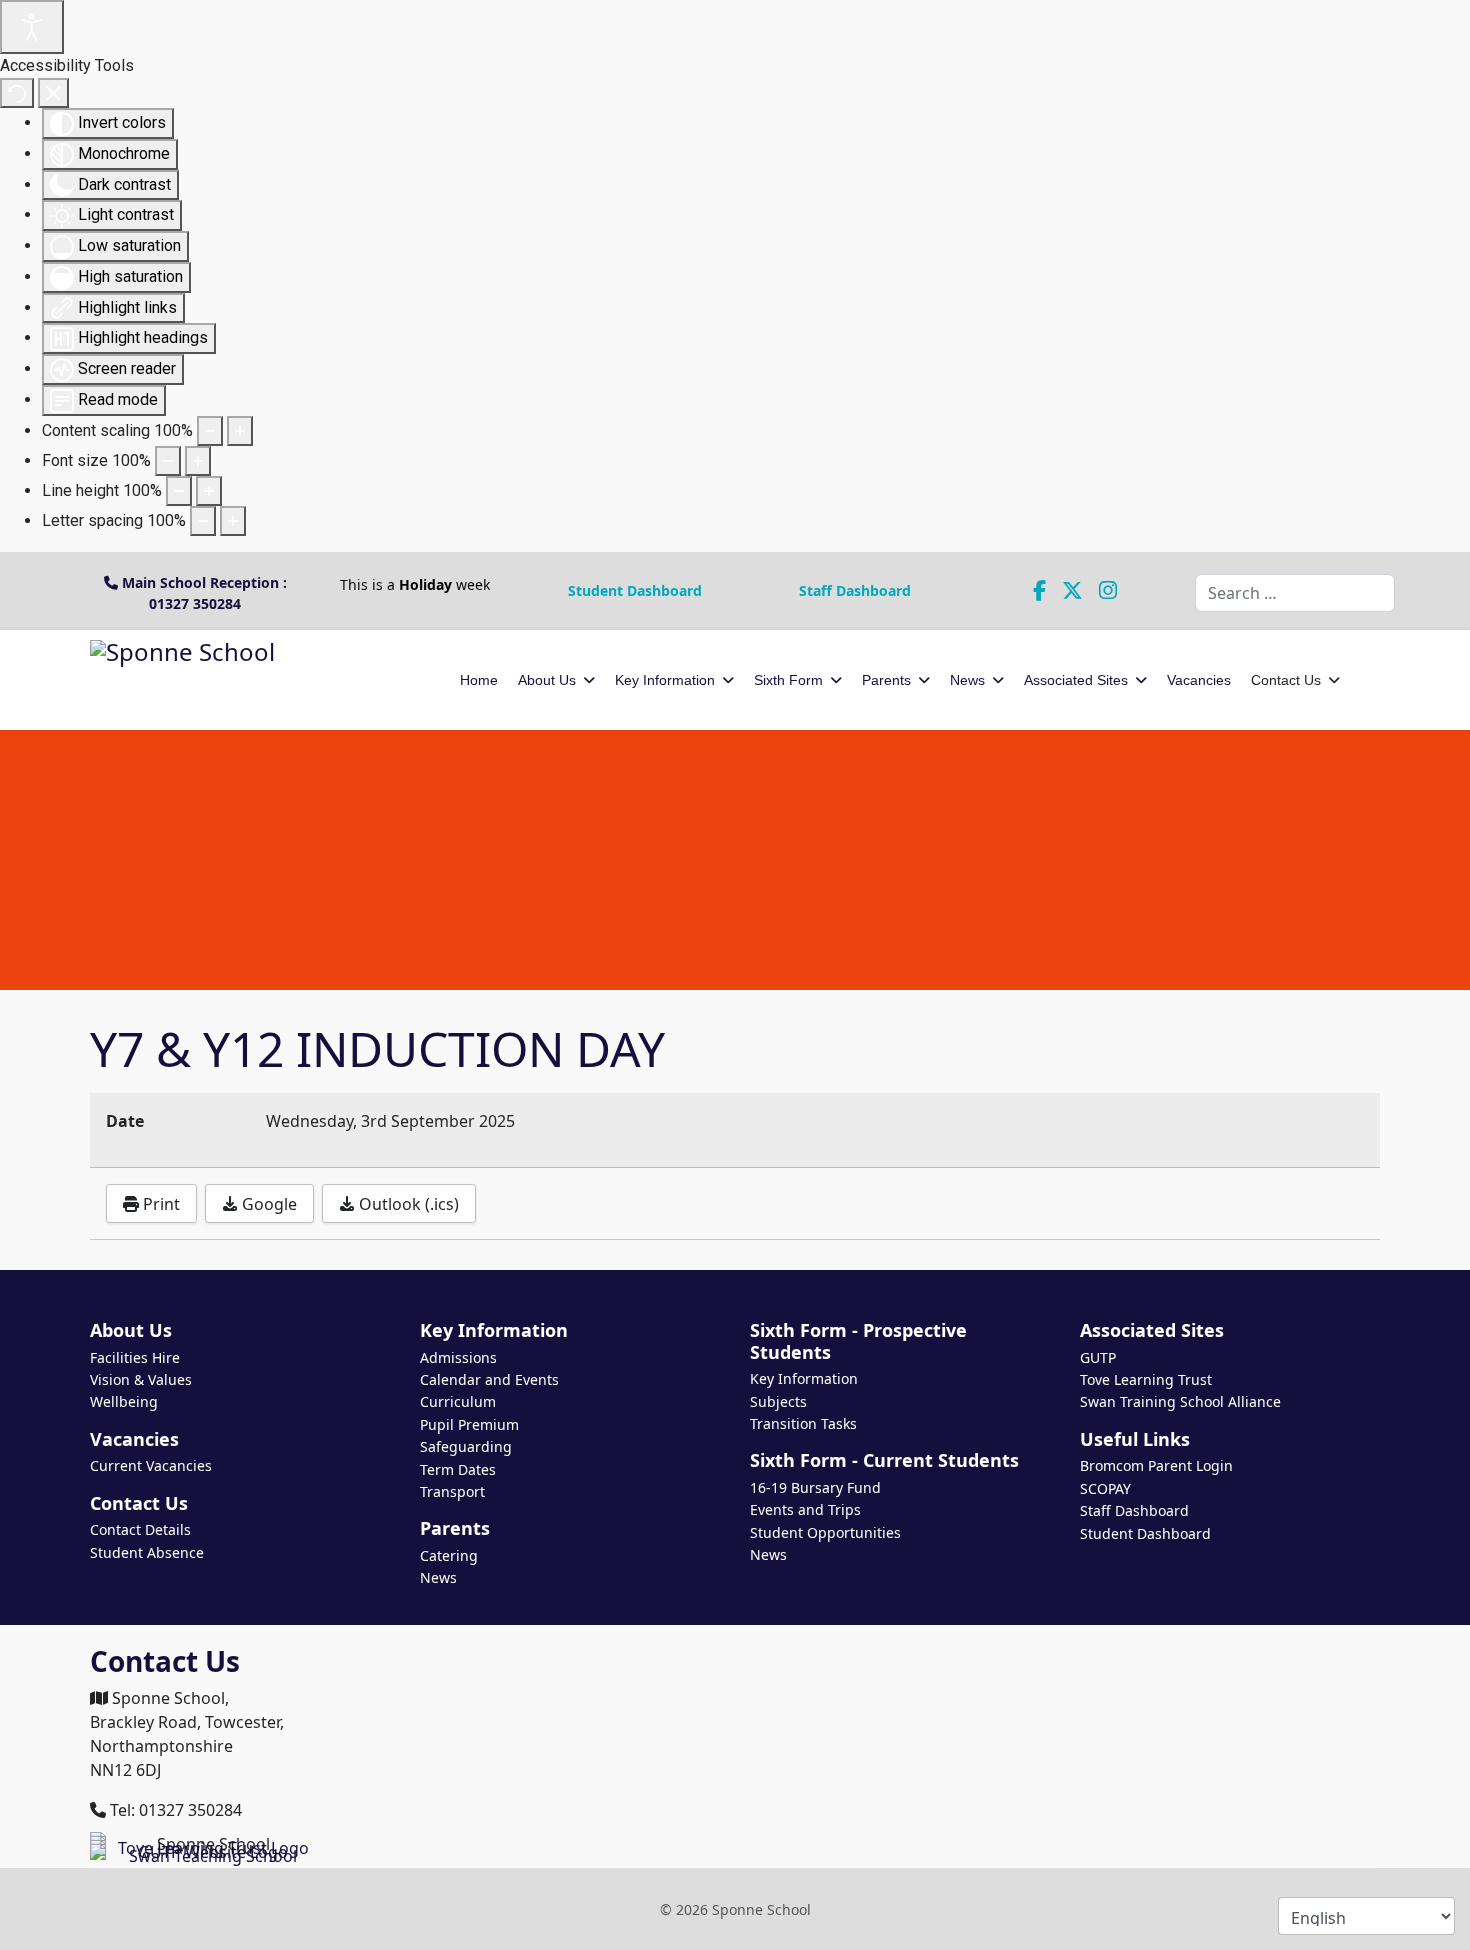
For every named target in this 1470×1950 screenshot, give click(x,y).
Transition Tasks (803, 1423)
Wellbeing (124, 1401)
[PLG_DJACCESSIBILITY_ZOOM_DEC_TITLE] (210, 431)
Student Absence (147, 1552)
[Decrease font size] (168, 461)
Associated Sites (1076, 680)
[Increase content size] (240, 431)
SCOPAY (1105, 1488)
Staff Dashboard (855, 590)
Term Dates (458, 1469)
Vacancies (1199, 680)
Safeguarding (466, 1446)
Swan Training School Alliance (1180, 1401)
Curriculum (458, 1401)
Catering (449, 1555)
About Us (547, 680)
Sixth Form (788, 680)
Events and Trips (805, 1509)
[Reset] (17, 93)
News (967, 680)
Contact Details (140, 1529)
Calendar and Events (489, 1379)
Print (159, 1204)
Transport (452, 1491)
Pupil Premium (469, 1424)
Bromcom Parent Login (1156, 1465)
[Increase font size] (198, 461)
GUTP (1098, 1357)
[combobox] (1295, 593)
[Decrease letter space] (203, 521)
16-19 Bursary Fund (815, 1487)
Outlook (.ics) (407, 1204)
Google (267, 1204)
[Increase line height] (209, 491)
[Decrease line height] (179, 491)
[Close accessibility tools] (53, 93)
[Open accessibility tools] (32, 27)
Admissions (458, 1357)
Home (479, 680)
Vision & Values (141, 1379)
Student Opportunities (825, 1532)
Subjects (778, 1401)
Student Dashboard (635, 590)
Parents (886, 680)
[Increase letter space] (233, 521)
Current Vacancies (151, 1465)
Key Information (665, 680)
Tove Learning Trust (1146, 1379)
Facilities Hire (135, 1357)
